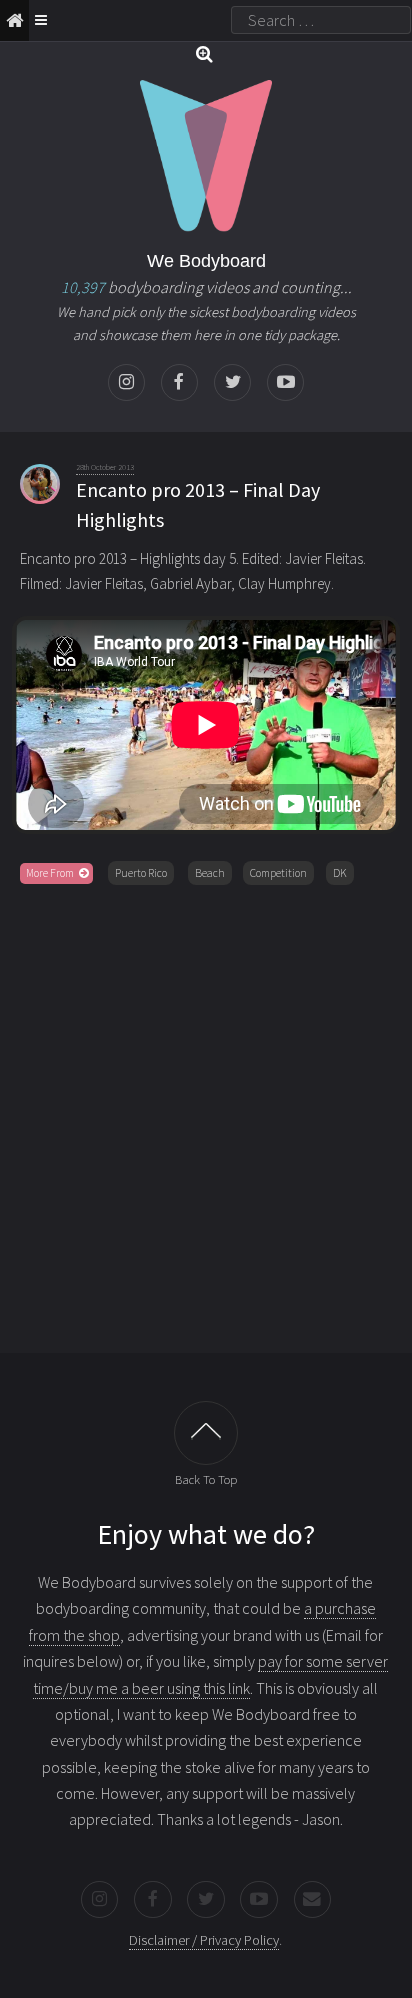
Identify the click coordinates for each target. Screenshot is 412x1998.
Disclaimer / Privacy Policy (204, 1940)
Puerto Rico (141, 873)
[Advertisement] (206, 1115)
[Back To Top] (206, 1433)
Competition (278, 873)
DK (340, 873)
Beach (210, 873)
